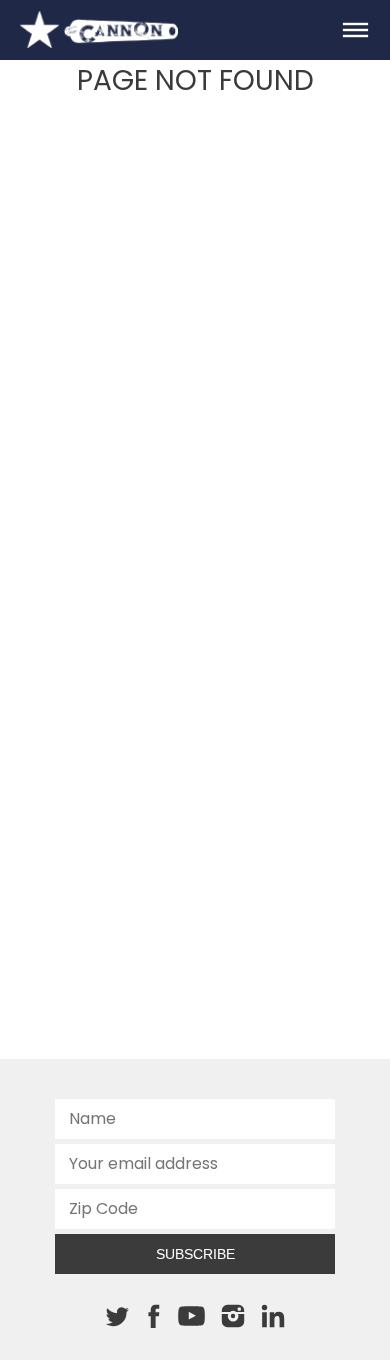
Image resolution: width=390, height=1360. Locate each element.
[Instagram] (233, 1316)
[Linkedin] (273, 1316)
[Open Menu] (355, 30)
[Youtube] (191, 1317)
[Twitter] (117, 1316)
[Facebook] (154, 1316)
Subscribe (195, 1254)
